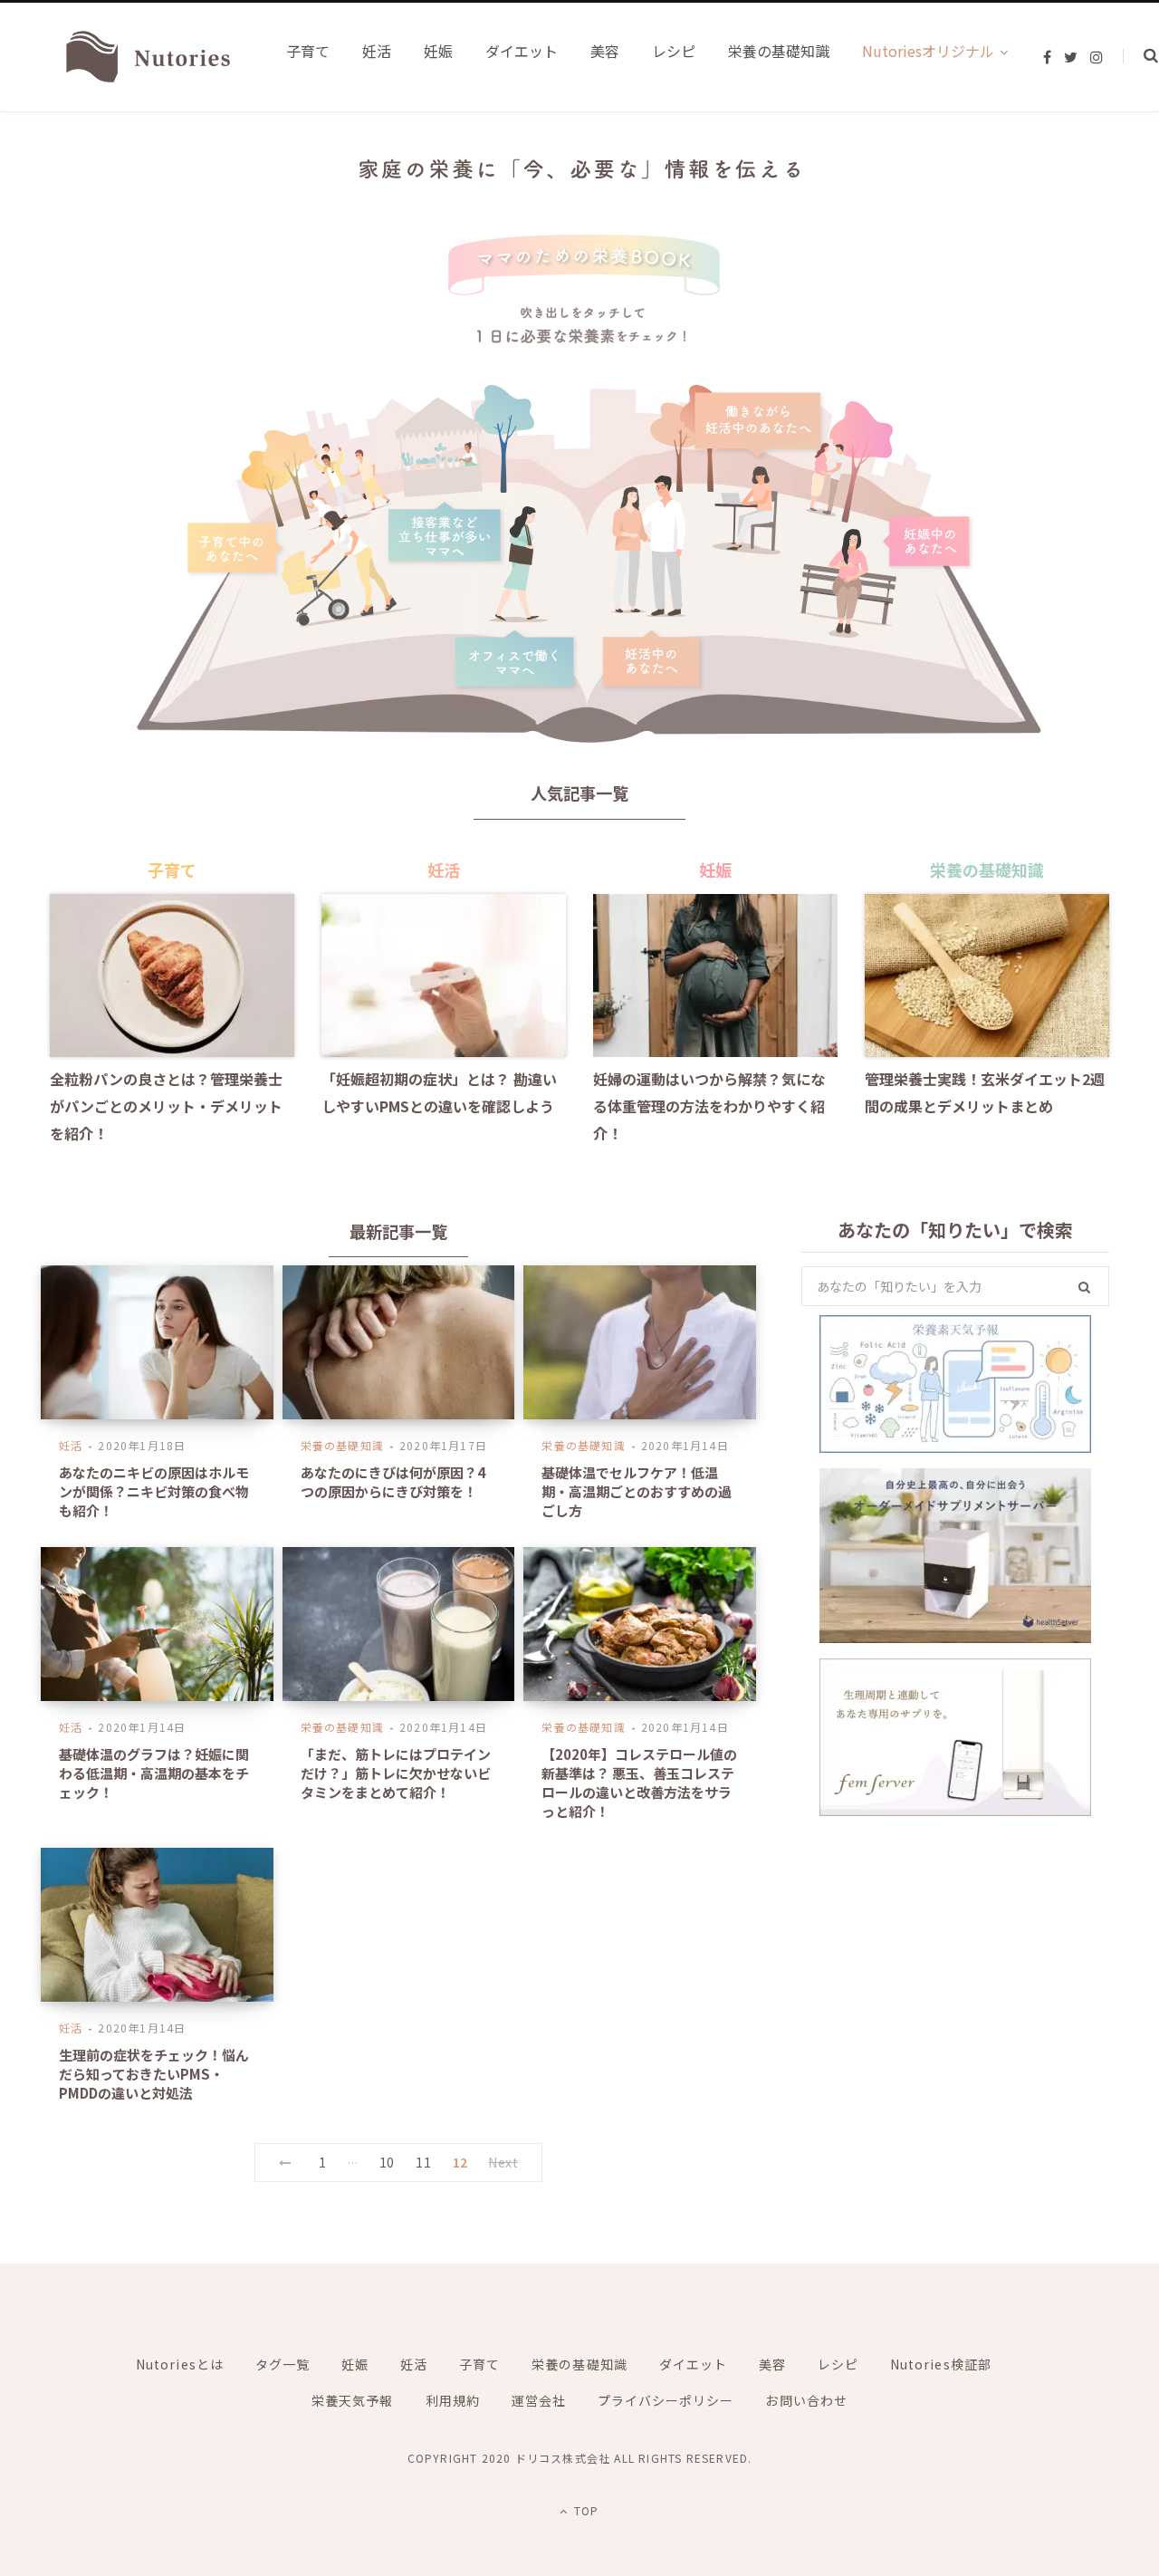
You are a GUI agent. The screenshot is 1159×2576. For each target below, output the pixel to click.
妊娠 (355, 2364)
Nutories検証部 (941, 2364)
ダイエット (693, 2364)
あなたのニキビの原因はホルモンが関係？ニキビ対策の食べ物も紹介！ (154, 1491)
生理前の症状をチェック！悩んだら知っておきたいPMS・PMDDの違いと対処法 (154, 2074)
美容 (772, 2364)
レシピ (838, 2364)
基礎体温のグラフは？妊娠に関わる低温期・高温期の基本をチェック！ (154, 1773)
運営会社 (539, 2400)
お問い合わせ (806, 2400)
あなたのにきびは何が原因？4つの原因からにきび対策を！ (393, 1482)
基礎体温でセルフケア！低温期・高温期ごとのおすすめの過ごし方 (637, 1491)
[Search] (1140, 56)
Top (584, 2510)
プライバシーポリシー (666, 2400)
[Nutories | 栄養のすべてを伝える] (146, 57)
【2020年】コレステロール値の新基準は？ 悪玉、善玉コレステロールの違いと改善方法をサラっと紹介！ (639, 1783)
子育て (479, 2364)
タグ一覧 (283, 2364)
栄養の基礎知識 (342, 1445)
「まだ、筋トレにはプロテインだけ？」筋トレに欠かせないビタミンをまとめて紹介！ (396, 1773)
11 (423, 2162)
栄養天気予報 (352, 2400)
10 (387, 2162)
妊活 (71, 1445)
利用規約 (453, 2400)
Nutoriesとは (180, 2364)
